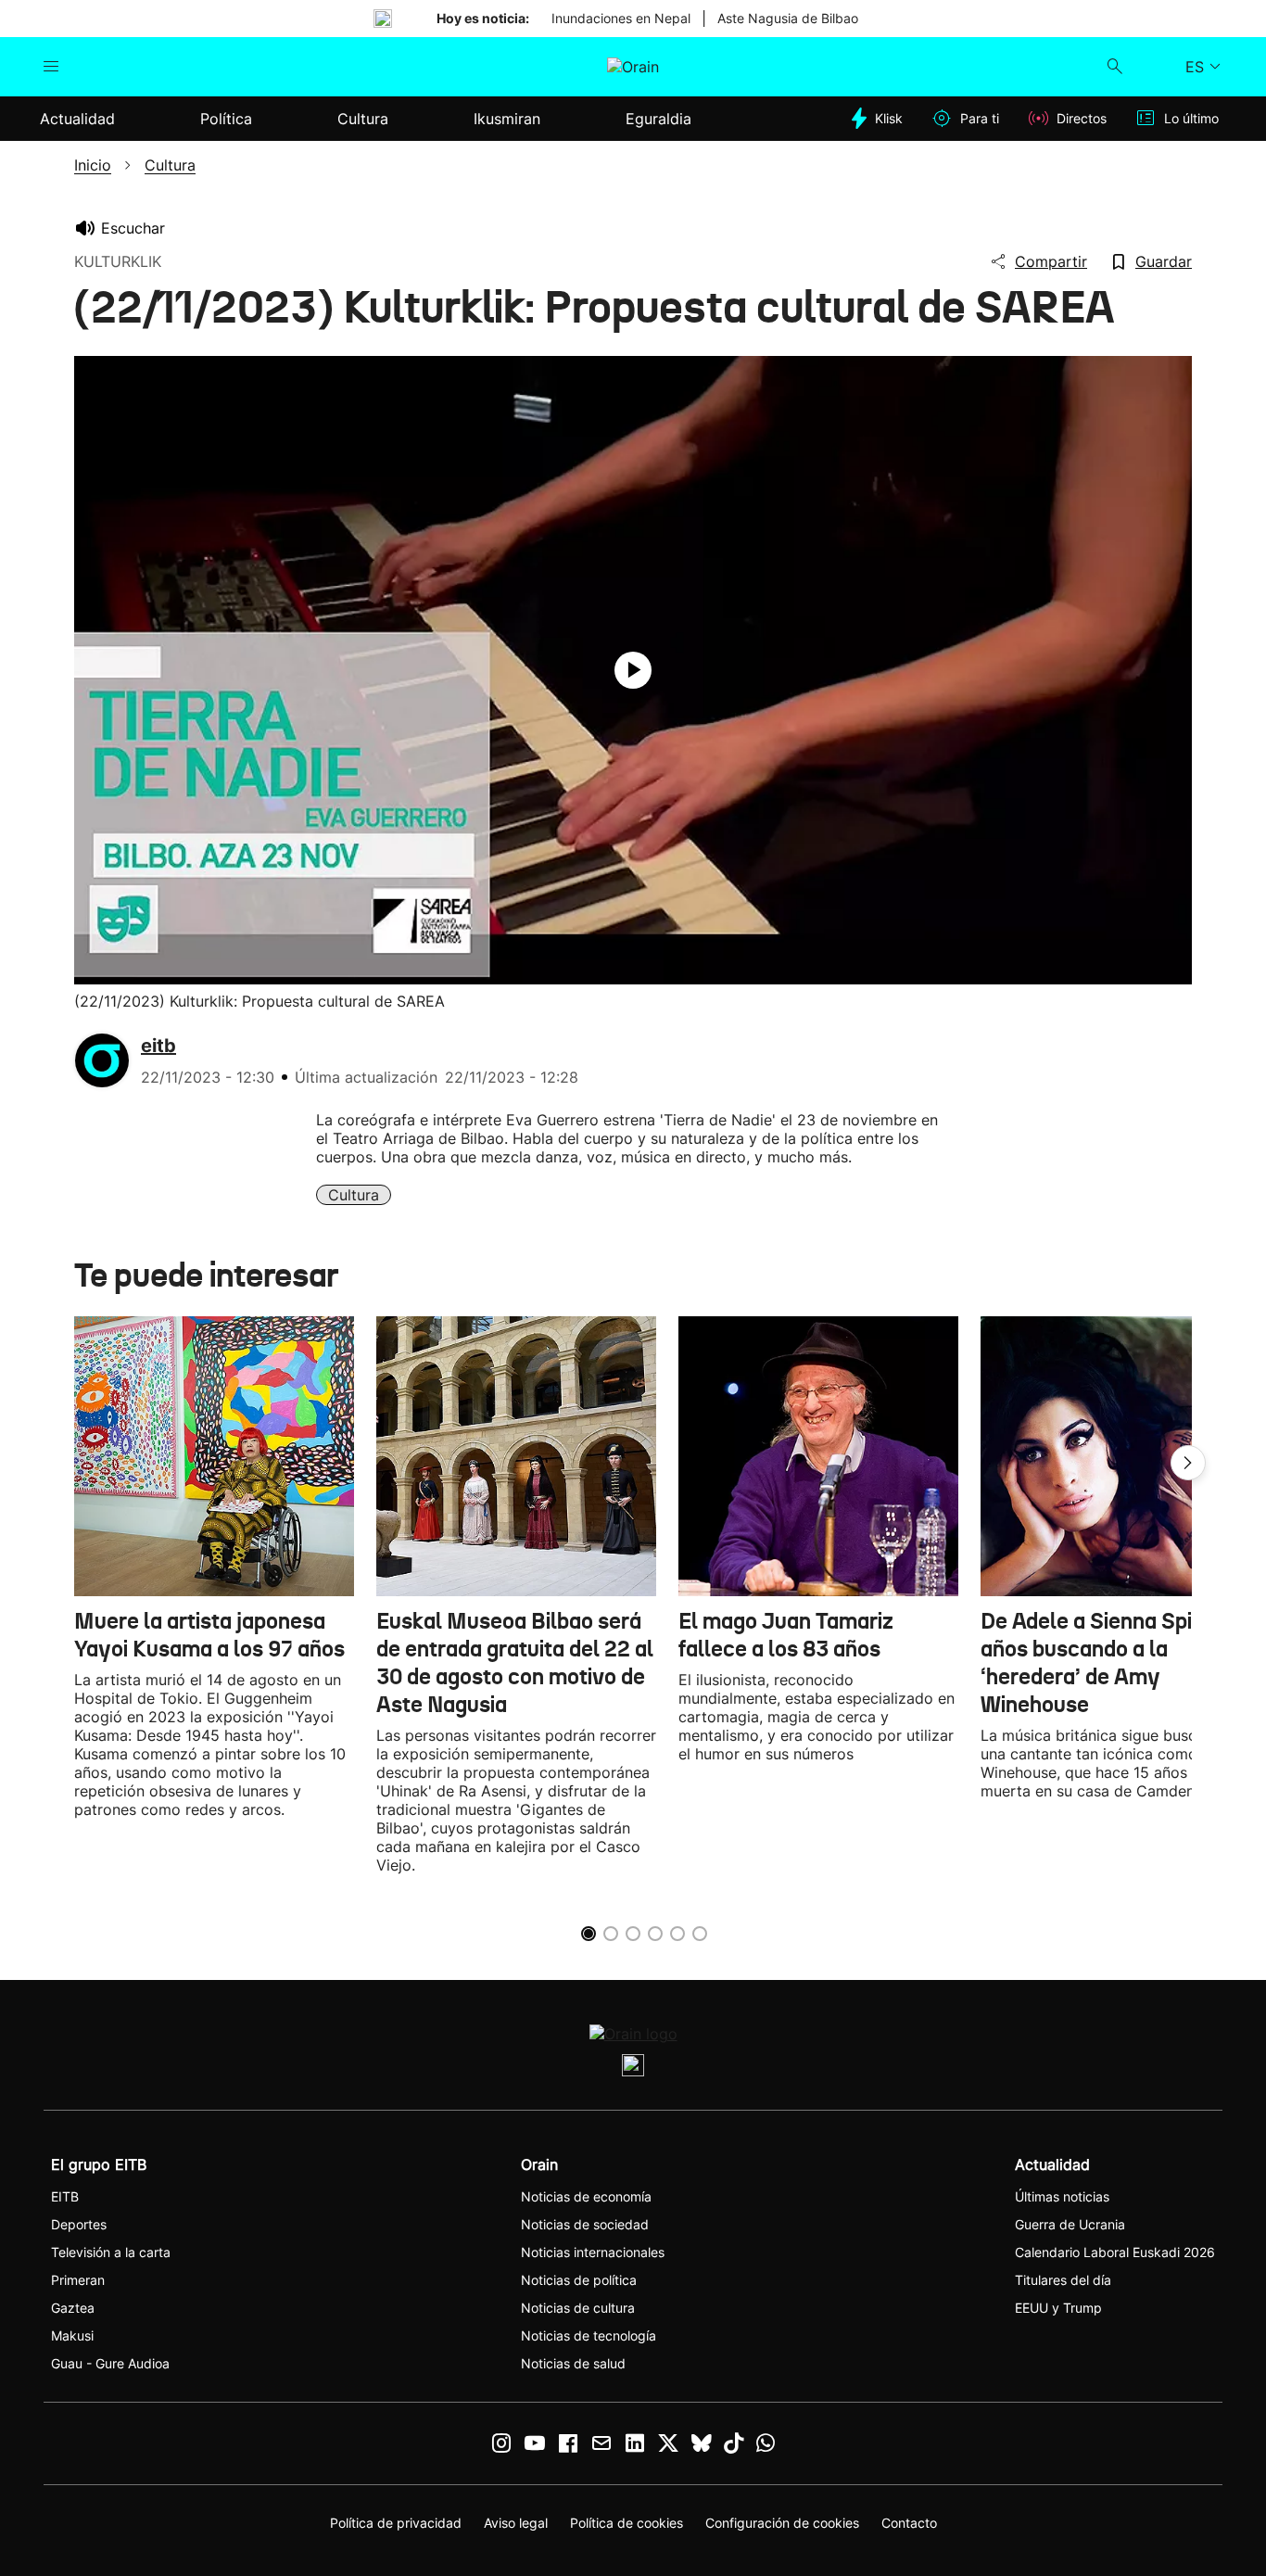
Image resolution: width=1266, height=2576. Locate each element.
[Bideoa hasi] (633, 670)
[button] (1188, 1463)
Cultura (354, 1195)
